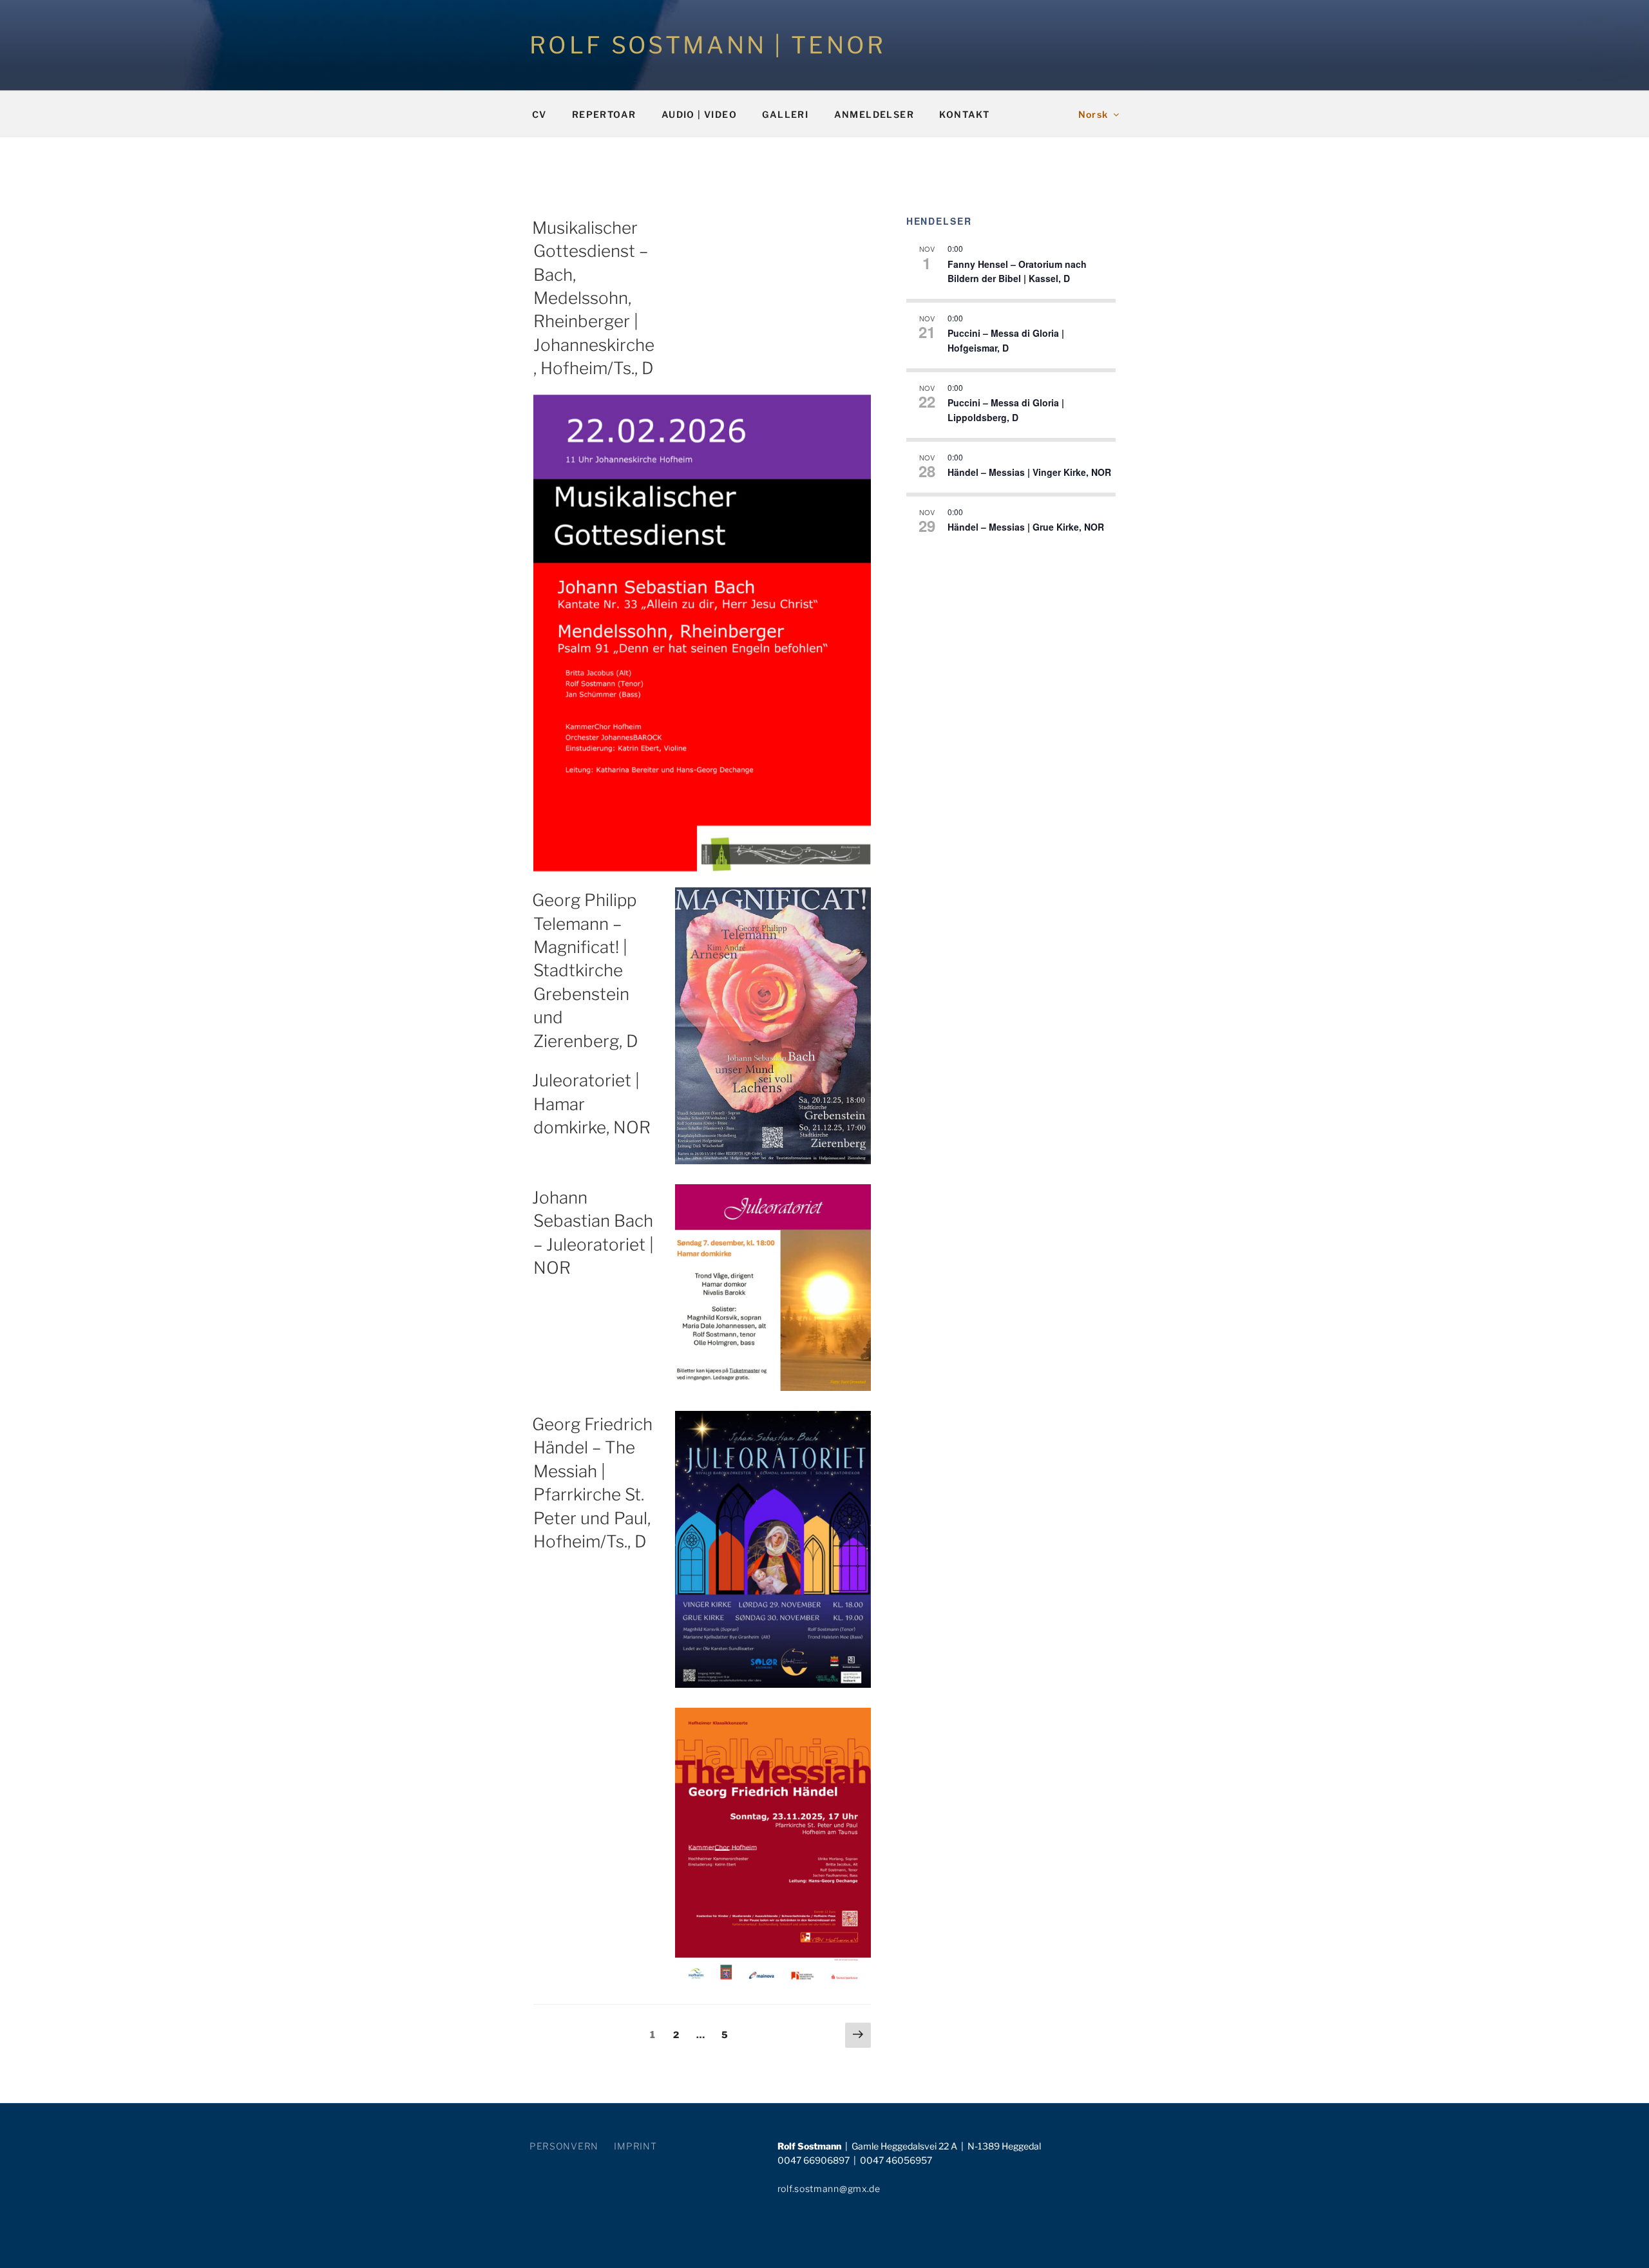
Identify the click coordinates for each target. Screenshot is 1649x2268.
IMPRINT (635, 2146)
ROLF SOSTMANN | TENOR (708, 45)
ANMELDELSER (874, 114)
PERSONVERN (564, 2146)
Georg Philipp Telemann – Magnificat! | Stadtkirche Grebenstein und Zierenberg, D (585, 970)
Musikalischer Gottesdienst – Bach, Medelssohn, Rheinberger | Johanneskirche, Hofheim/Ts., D (593, 298)
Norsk (1093, 114)
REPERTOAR (604, 114)
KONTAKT (964, 114)
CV (539, 114)
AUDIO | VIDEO (699, 114)
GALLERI (785, 114)
